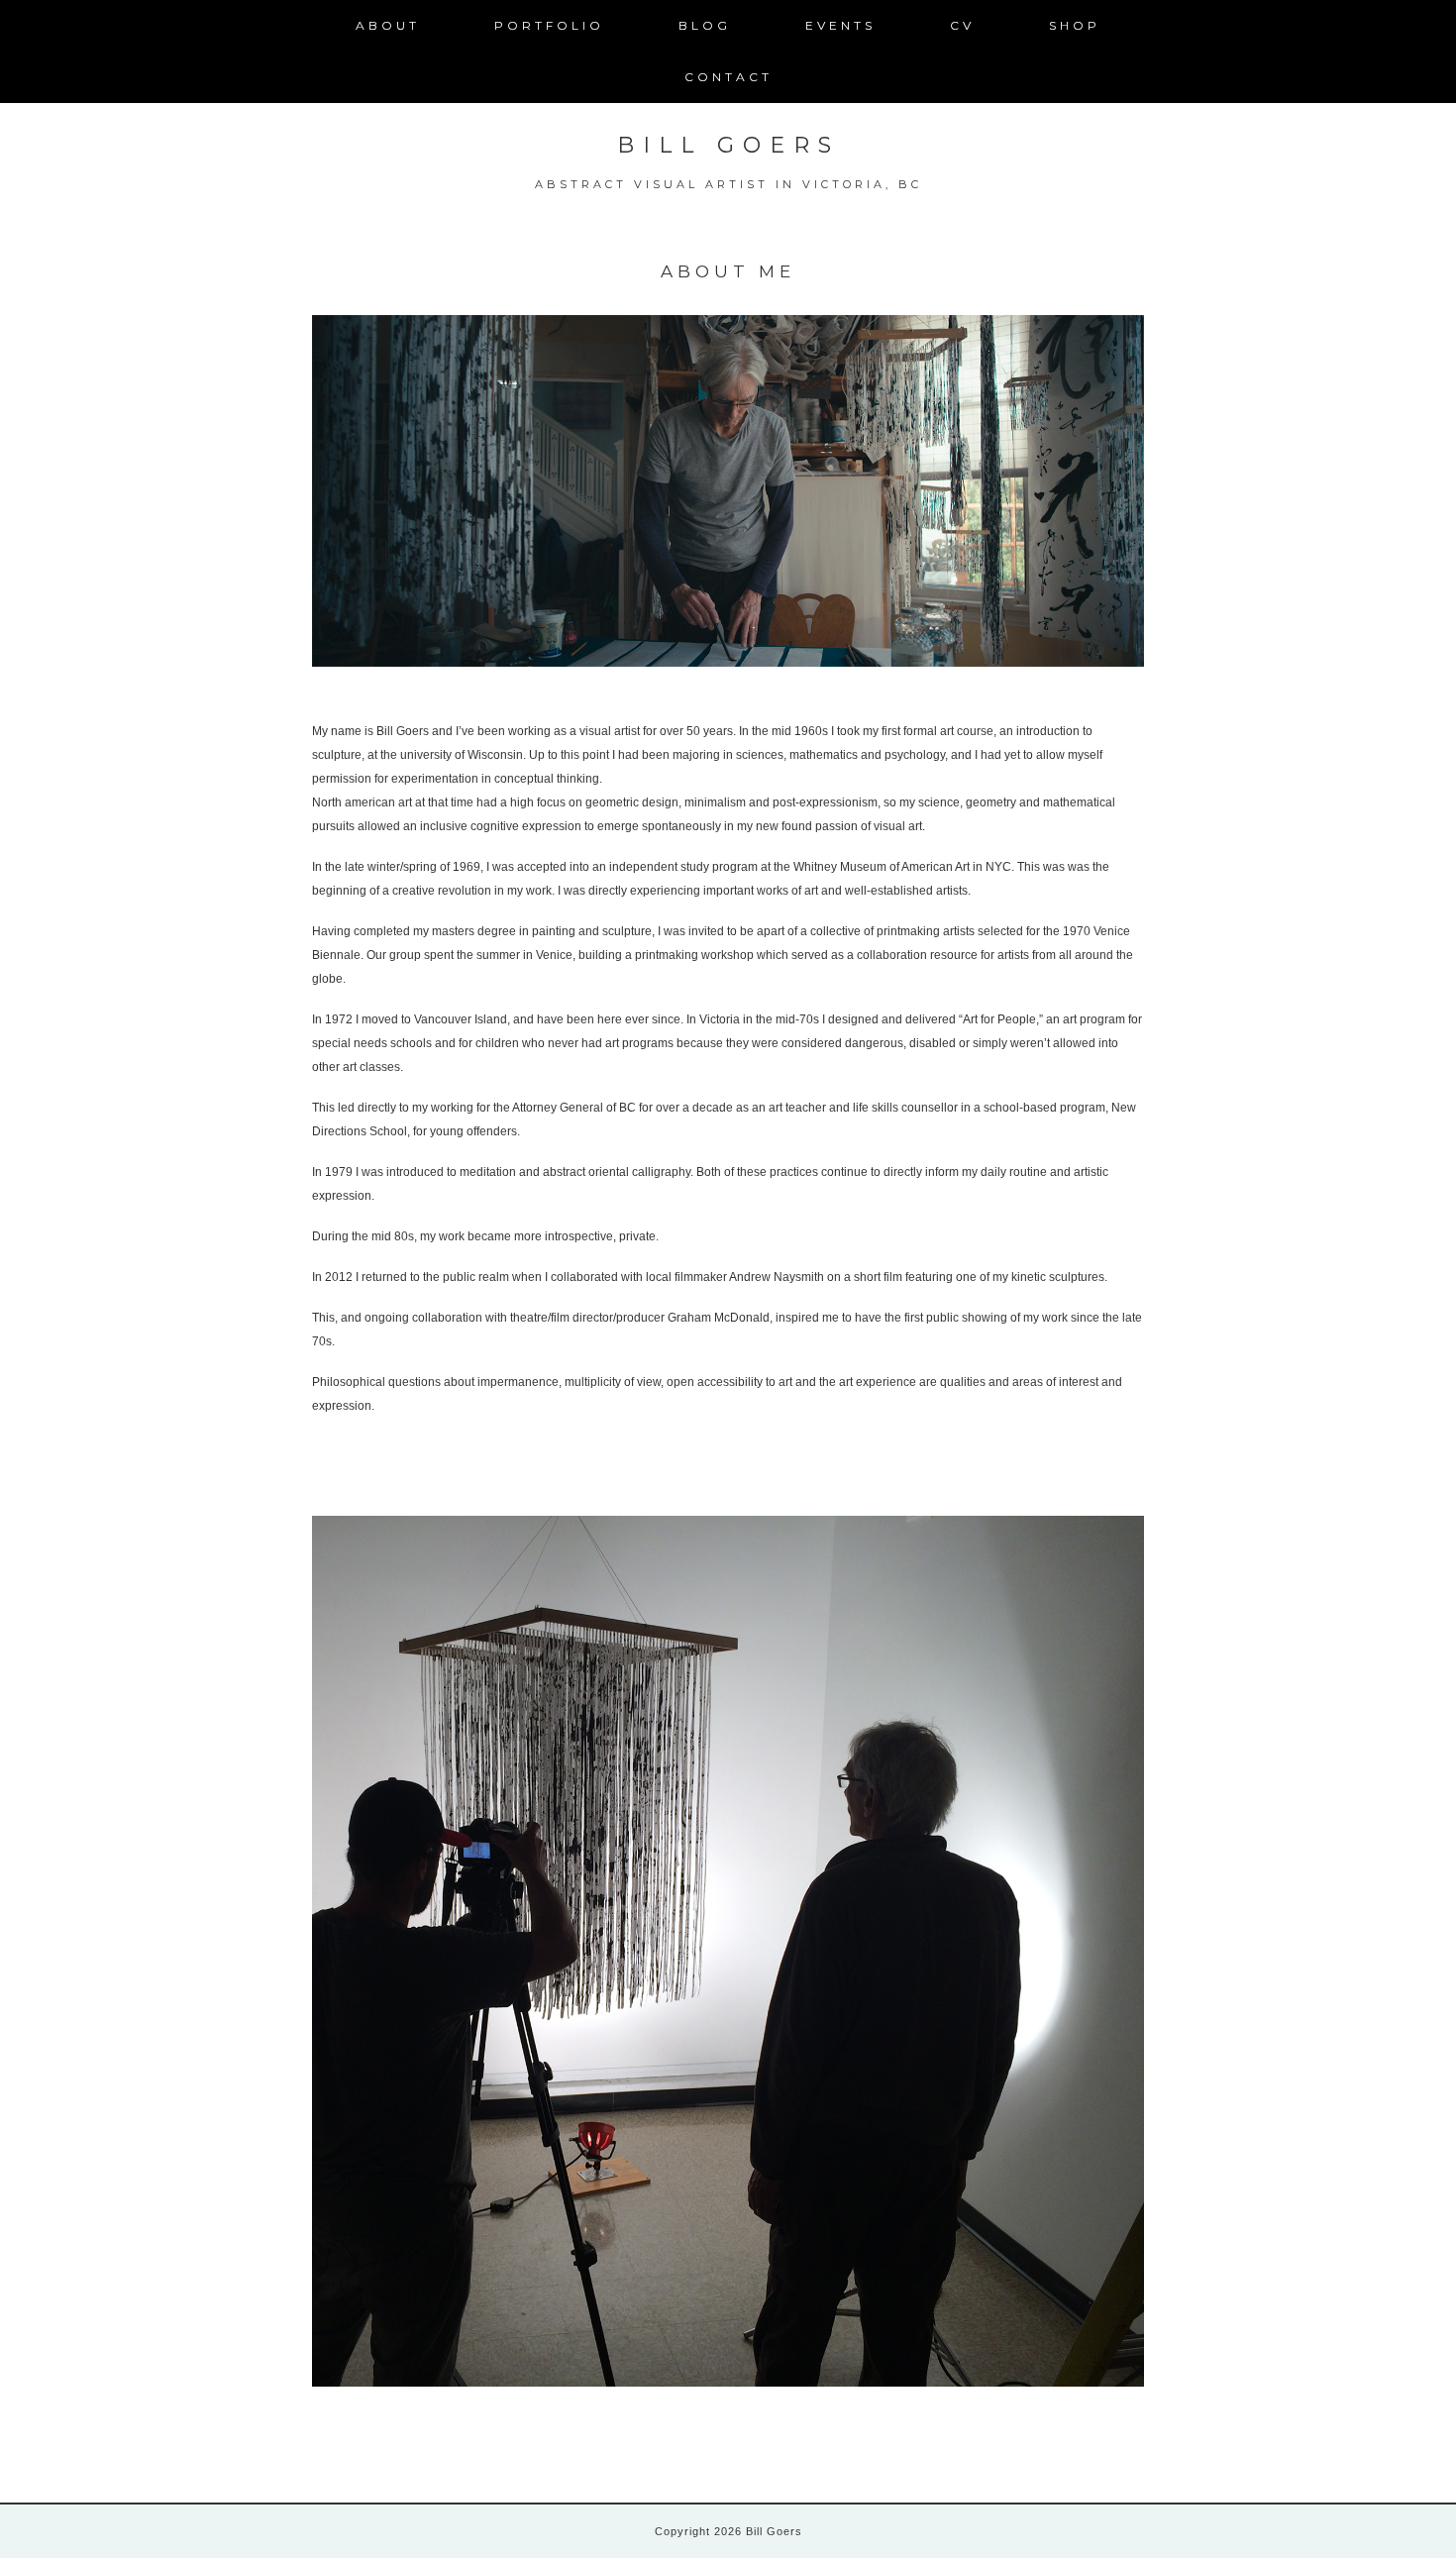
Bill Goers (728, 145)
